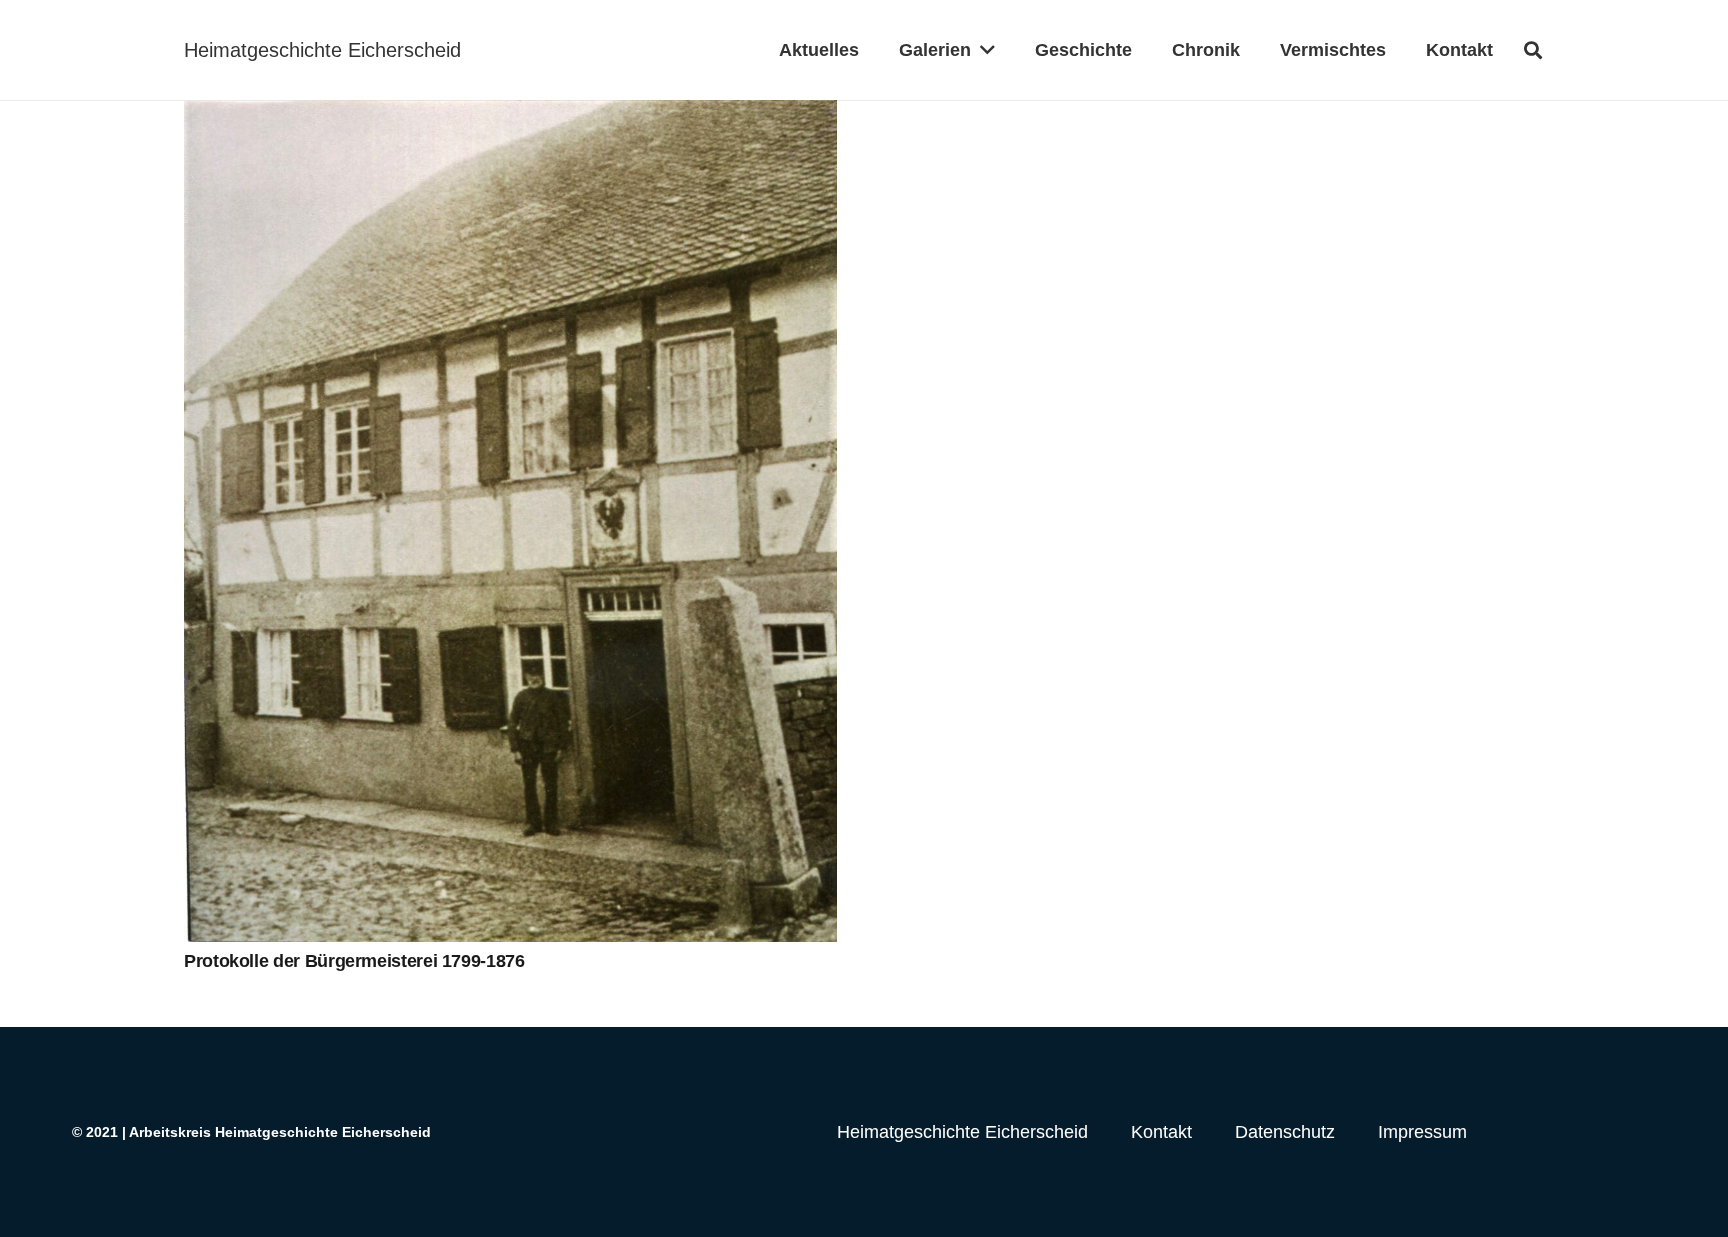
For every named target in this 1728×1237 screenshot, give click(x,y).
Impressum (1422, 1132)
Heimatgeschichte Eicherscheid (962, 1132)
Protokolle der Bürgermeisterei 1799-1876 (354, 961)
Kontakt (1161, 1132)
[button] (983, 50)
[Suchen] (1533, 50)
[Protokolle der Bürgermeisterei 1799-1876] (510, 521)
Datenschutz (1285, 1132)
